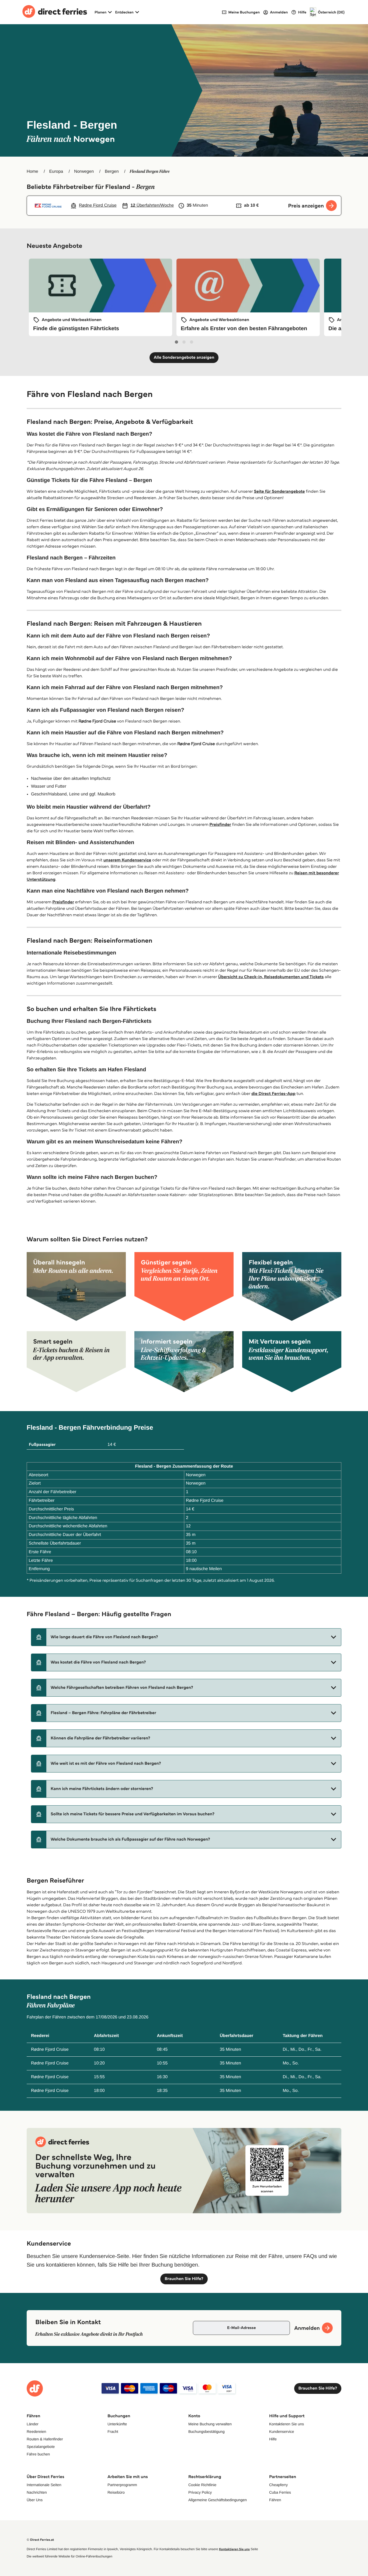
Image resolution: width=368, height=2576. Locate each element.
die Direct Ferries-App (273, 1094)
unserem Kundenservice (127, 860)
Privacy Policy (200, 2492)
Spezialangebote (41, 2447)
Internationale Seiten (44, 2485)
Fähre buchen (38, 2454)
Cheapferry (278, 2485)
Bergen (112, 172)
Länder (33, 2424)
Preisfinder (220, 825)
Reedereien (36, 2431)
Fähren (275, 2500)
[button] (186, 1637)
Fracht (113, 2431)
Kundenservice (282, 2431)
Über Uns (35, 2500)
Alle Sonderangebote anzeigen (184, 357)
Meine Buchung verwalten (210, 2424)
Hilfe (273, 2439)
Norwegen (84, 172)
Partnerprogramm (122, 2485)
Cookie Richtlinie (202, 2485)
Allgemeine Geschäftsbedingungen (218, 2500)
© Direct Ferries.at (40, 2540)
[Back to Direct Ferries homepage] (55, 12)
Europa (56, 172)
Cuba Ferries (280, 2492)
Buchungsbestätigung (206, 2431)
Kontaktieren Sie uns (287, 2424)
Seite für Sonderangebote (279, 491)
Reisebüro (116, 2492)
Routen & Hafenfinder (45, 2439)
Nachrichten (37, 2492)
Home (32, 172)
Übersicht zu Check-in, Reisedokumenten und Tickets (271, 977)
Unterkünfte (117, 2424)
